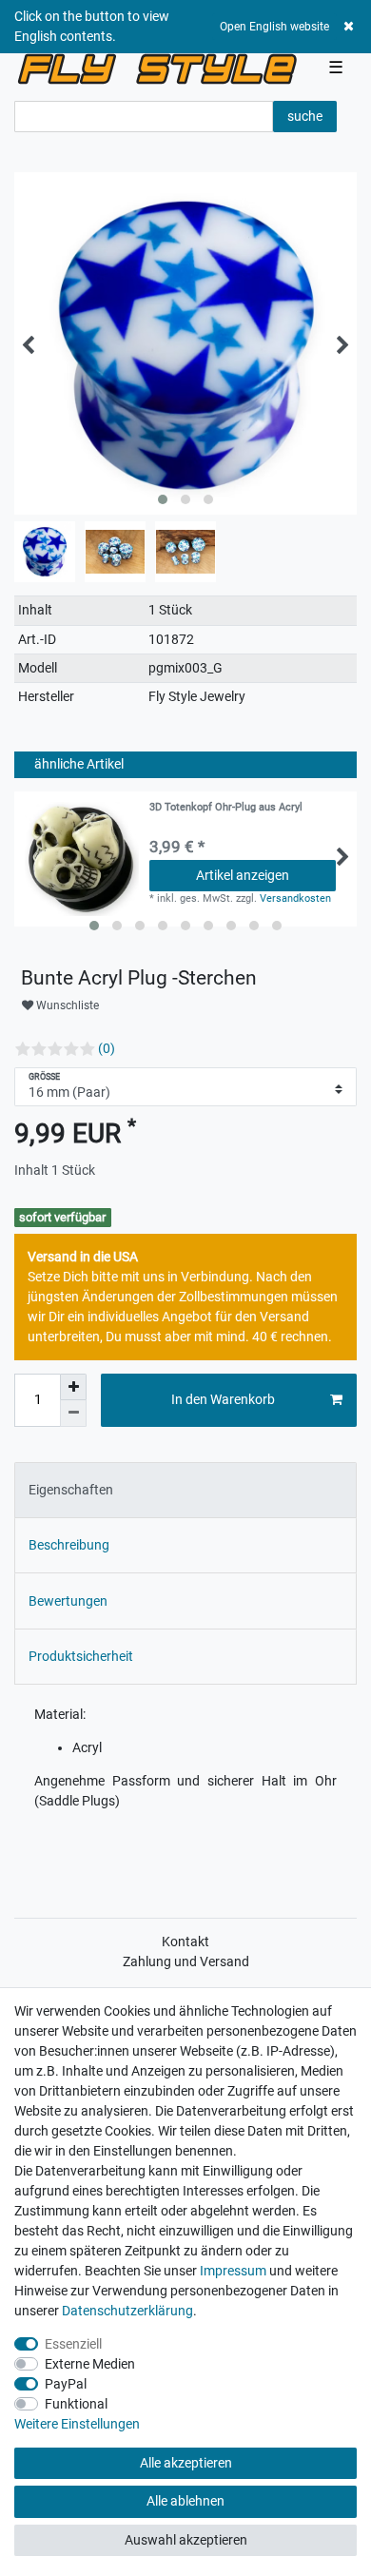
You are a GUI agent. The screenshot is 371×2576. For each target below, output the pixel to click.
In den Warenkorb (223, 1399)
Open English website (274, 27)
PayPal (66, 2384)
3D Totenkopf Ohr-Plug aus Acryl (226, 808)
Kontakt (185, 1942)
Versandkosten (295, 898)
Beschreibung (69, 1545)
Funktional (76, 2404)
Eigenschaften (71, 1490)
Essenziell (73, 2344)
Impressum (233, 2271)
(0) (107, 1048)
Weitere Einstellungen (77, 2424)
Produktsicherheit (81, 1656)
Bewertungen (68, 1601)
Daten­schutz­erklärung (127, 2311)
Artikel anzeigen (243, 875)
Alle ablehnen (185, 2501)
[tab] (185, 1490)
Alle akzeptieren (186, 2463)
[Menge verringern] (73, 1414)
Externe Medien (90, 2364)
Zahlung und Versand (186, 1961)
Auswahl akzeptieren (186, 2540)
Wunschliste (66, 1005)
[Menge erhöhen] (73, 1387)
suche (305, 116)
